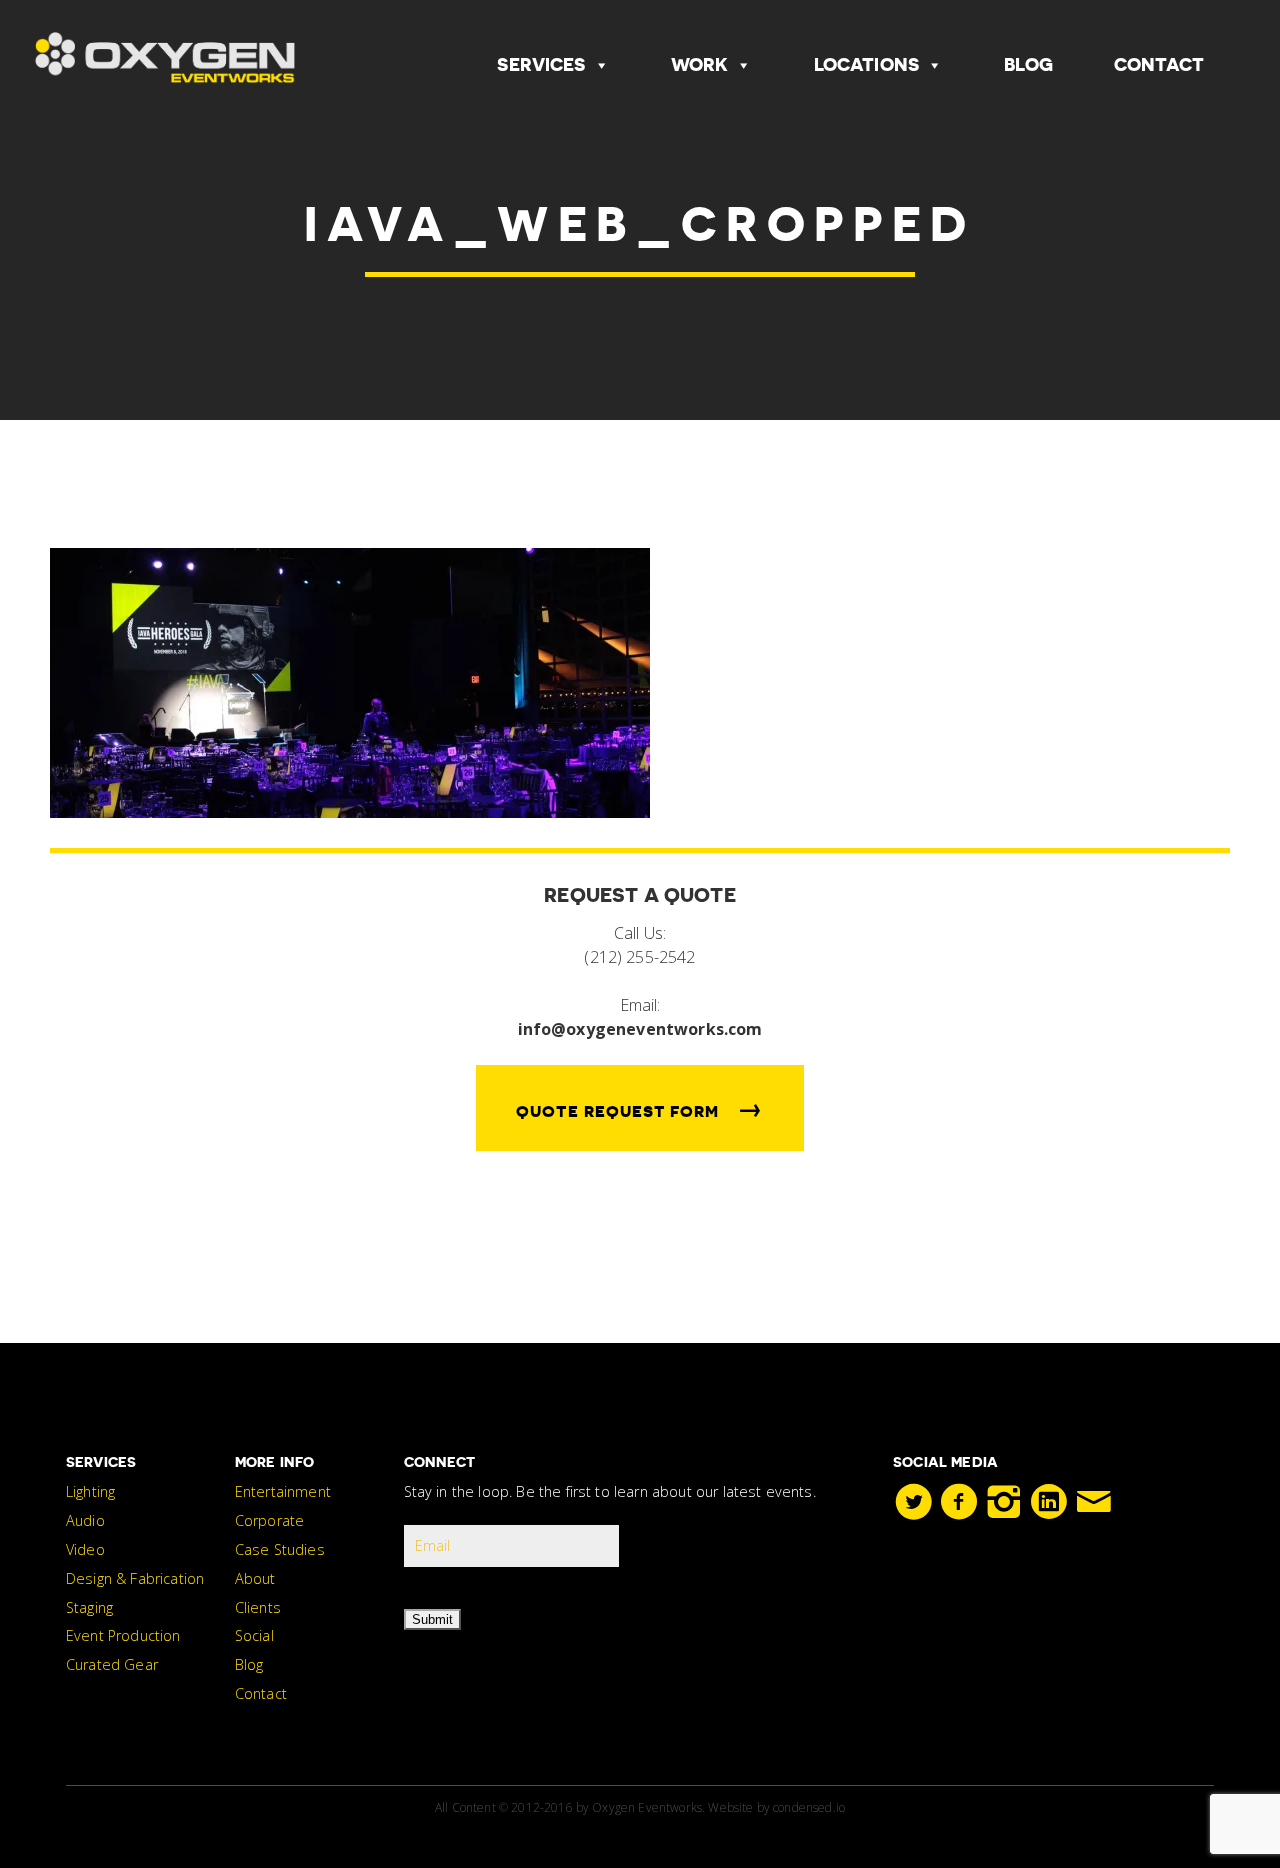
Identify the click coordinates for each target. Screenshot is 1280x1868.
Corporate (269, 1520)
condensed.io (809, 1807)
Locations (866, 64)
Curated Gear (112, 1664)
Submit (432, 1619)
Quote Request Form (640, 1107)
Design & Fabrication (135, 1578)
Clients (258, 1607)
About (255, 1578)
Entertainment (283, 1491)
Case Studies (280, 1549)
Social (254, 1635)
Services (541, 64)
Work (700, 64)
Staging (89, 1607)
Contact (1159, 64)
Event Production (123, 1635)
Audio (85, 1520)
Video (85, 1549)
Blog (1028, 64)
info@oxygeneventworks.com (640, 1029)
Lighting (90, 1491)
